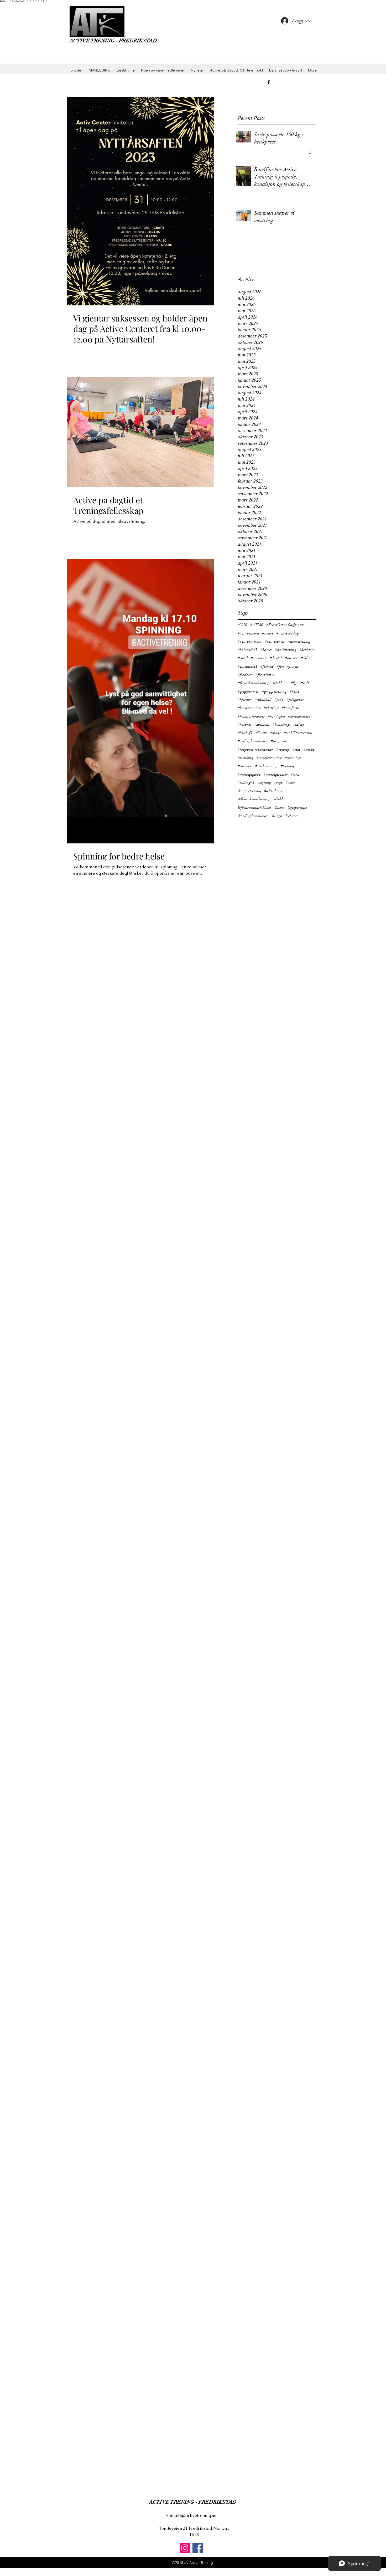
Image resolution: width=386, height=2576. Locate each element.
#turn (295, 774)
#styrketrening (266, 766)
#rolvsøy (283, 749)
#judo (279, 700)
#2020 (242, 625)
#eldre (306, 658)
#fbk (280, 666)
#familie (267, 666)
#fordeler (245, 675)
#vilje (278, 783)
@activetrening (249, 791)
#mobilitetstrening (298, 733)
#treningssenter (276, 774)
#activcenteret (248, 633)
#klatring (271, 708)
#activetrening (299, 641)
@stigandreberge (285, 816)
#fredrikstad (265, 675)
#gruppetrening (274, 691)
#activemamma (250, 641)
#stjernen (245, 766)
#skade (309, 749)
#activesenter (275, 641)
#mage (275, 733)
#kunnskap (281, 724)
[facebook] (269, 82)
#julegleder (295, 700)
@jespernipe (297, 808)
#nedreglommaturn (253, 741)
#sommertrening (269, 758)
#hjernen (245, 700)
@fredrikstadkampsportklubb (261, 799)
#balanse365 (247, 650)
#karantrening (249, 708)
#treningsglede (249, 774)
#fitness (293, 666)
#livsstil (261, 733)
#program (279, 741)
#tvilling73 (246, 783)
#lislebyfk (245, 733)
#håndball (263, 700)
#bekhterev (308, 650)
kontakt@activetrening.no (191, 2515)
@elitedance (274, 791)
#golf (305, 683)
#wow (290, 783)
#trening (287, 766)
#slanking (245, 758)
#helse (294, 691)
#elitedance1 (247, 666)
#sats (296, 749)
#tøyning (264, 783)
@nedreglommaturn (253, 816)
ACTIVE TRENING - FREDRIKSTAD (113, 41)
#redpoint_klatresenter (255, 749)
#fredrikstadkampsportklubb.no (263, 683)
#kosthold (262, 724)
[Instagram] (185, 2548)
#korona (244, 724)
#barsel (266, 650)
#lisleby (299, 724)
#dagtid (276, 658)
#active (268, 633)
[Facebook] (198, 2548)
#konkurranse (299, 716)
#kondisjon (277, 716)
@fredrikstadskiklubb (254, 808)
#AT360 (257, 625)
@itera (279, 808)
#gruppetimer (248, 691)
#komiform (290, 708)
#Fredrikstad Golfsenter (285, 625)
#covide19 (259, 658)
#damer (291, 658)
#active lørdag (288, 633)
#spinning (293, 758)
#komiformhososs (251, 716)
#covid (243, 658)
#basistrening (286, 650)
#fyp (294, 683)
